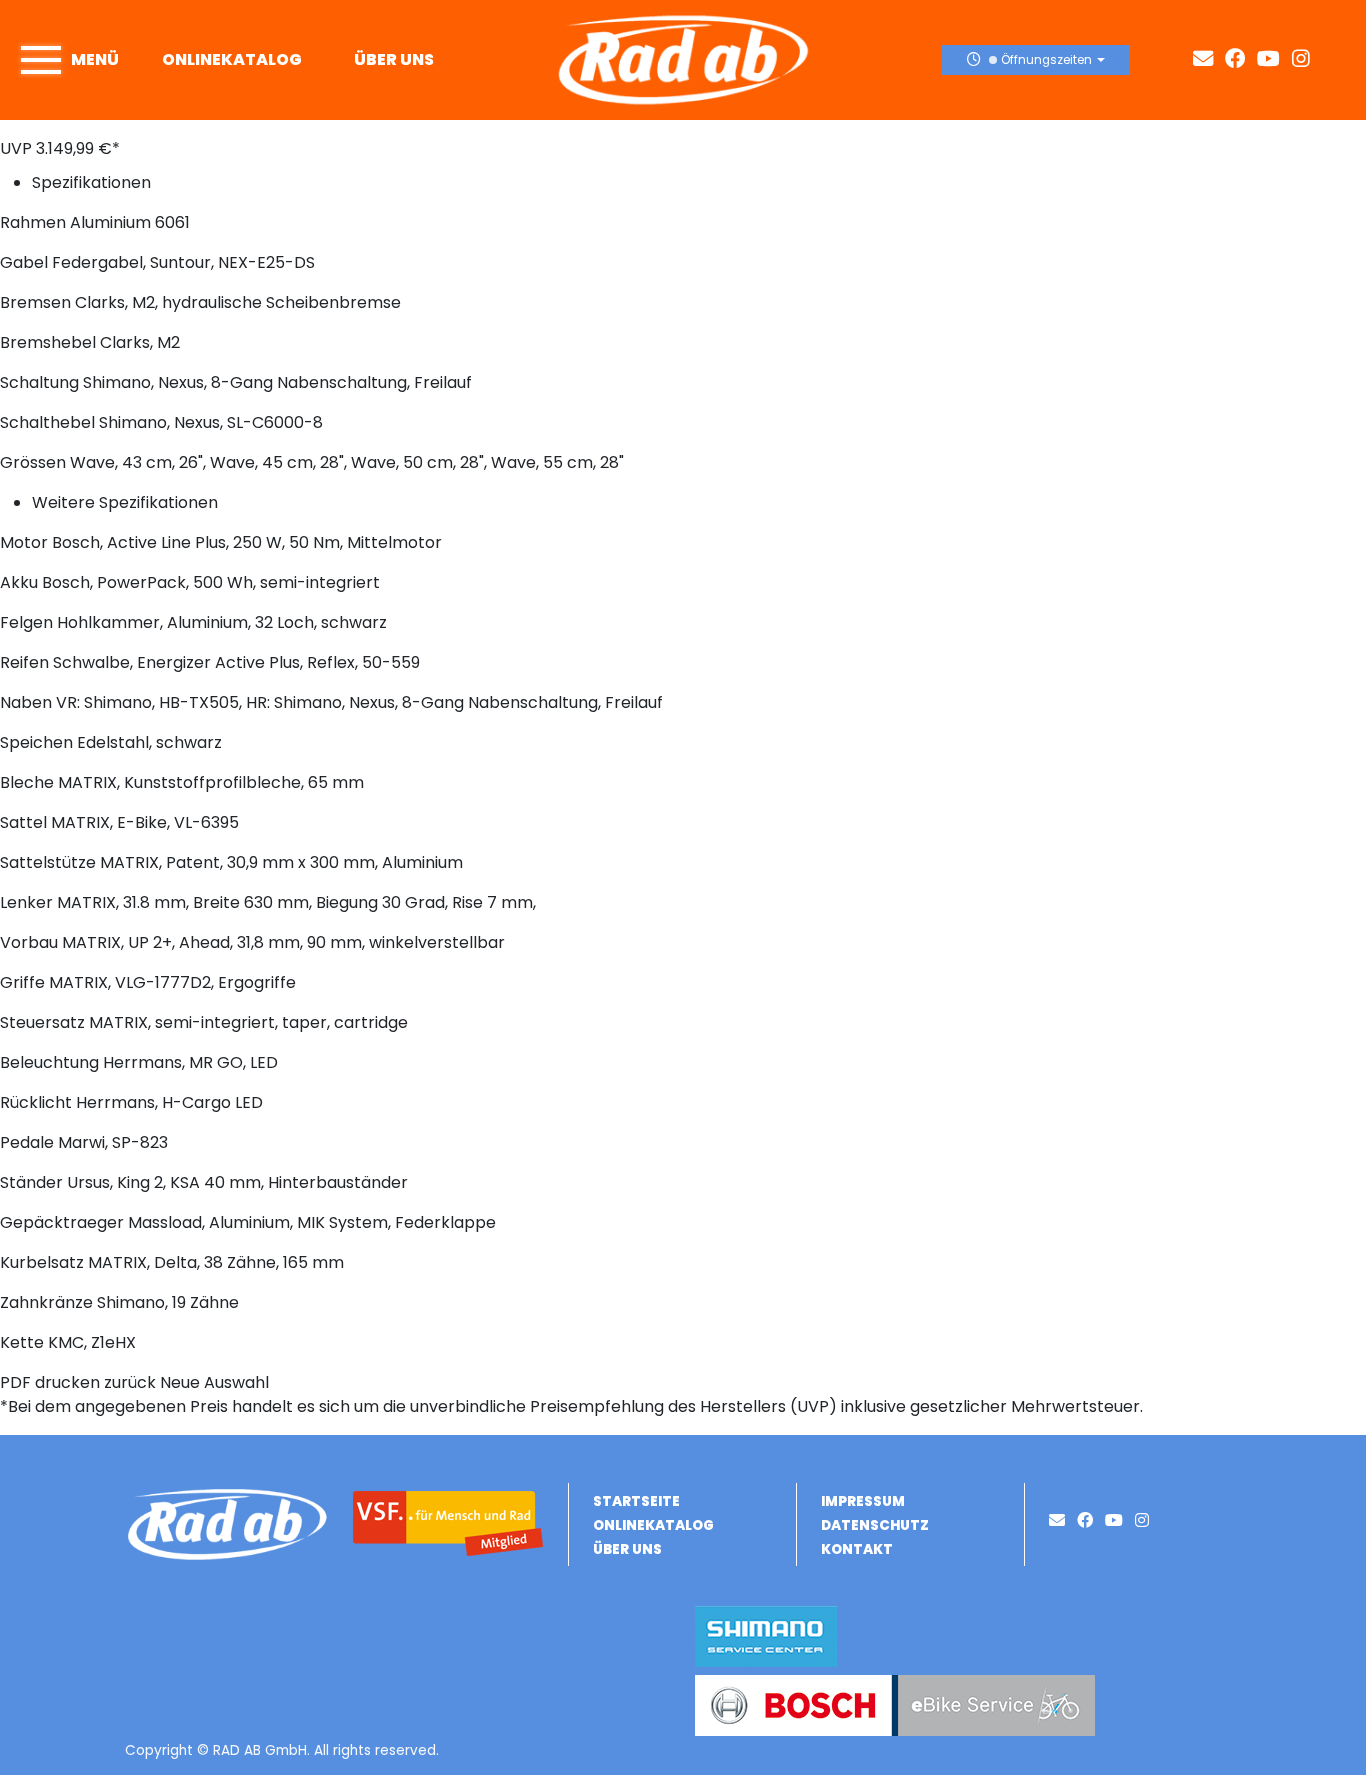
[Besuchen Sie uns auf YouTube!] (1274, 59)
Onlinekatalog (232, 59)
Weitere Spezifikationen (125, 502)
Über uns (394, 59)
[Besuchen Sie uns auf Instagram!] (1305, 59)
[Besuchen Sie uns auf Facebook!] (1241, 59)
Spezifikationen (91, 182)
